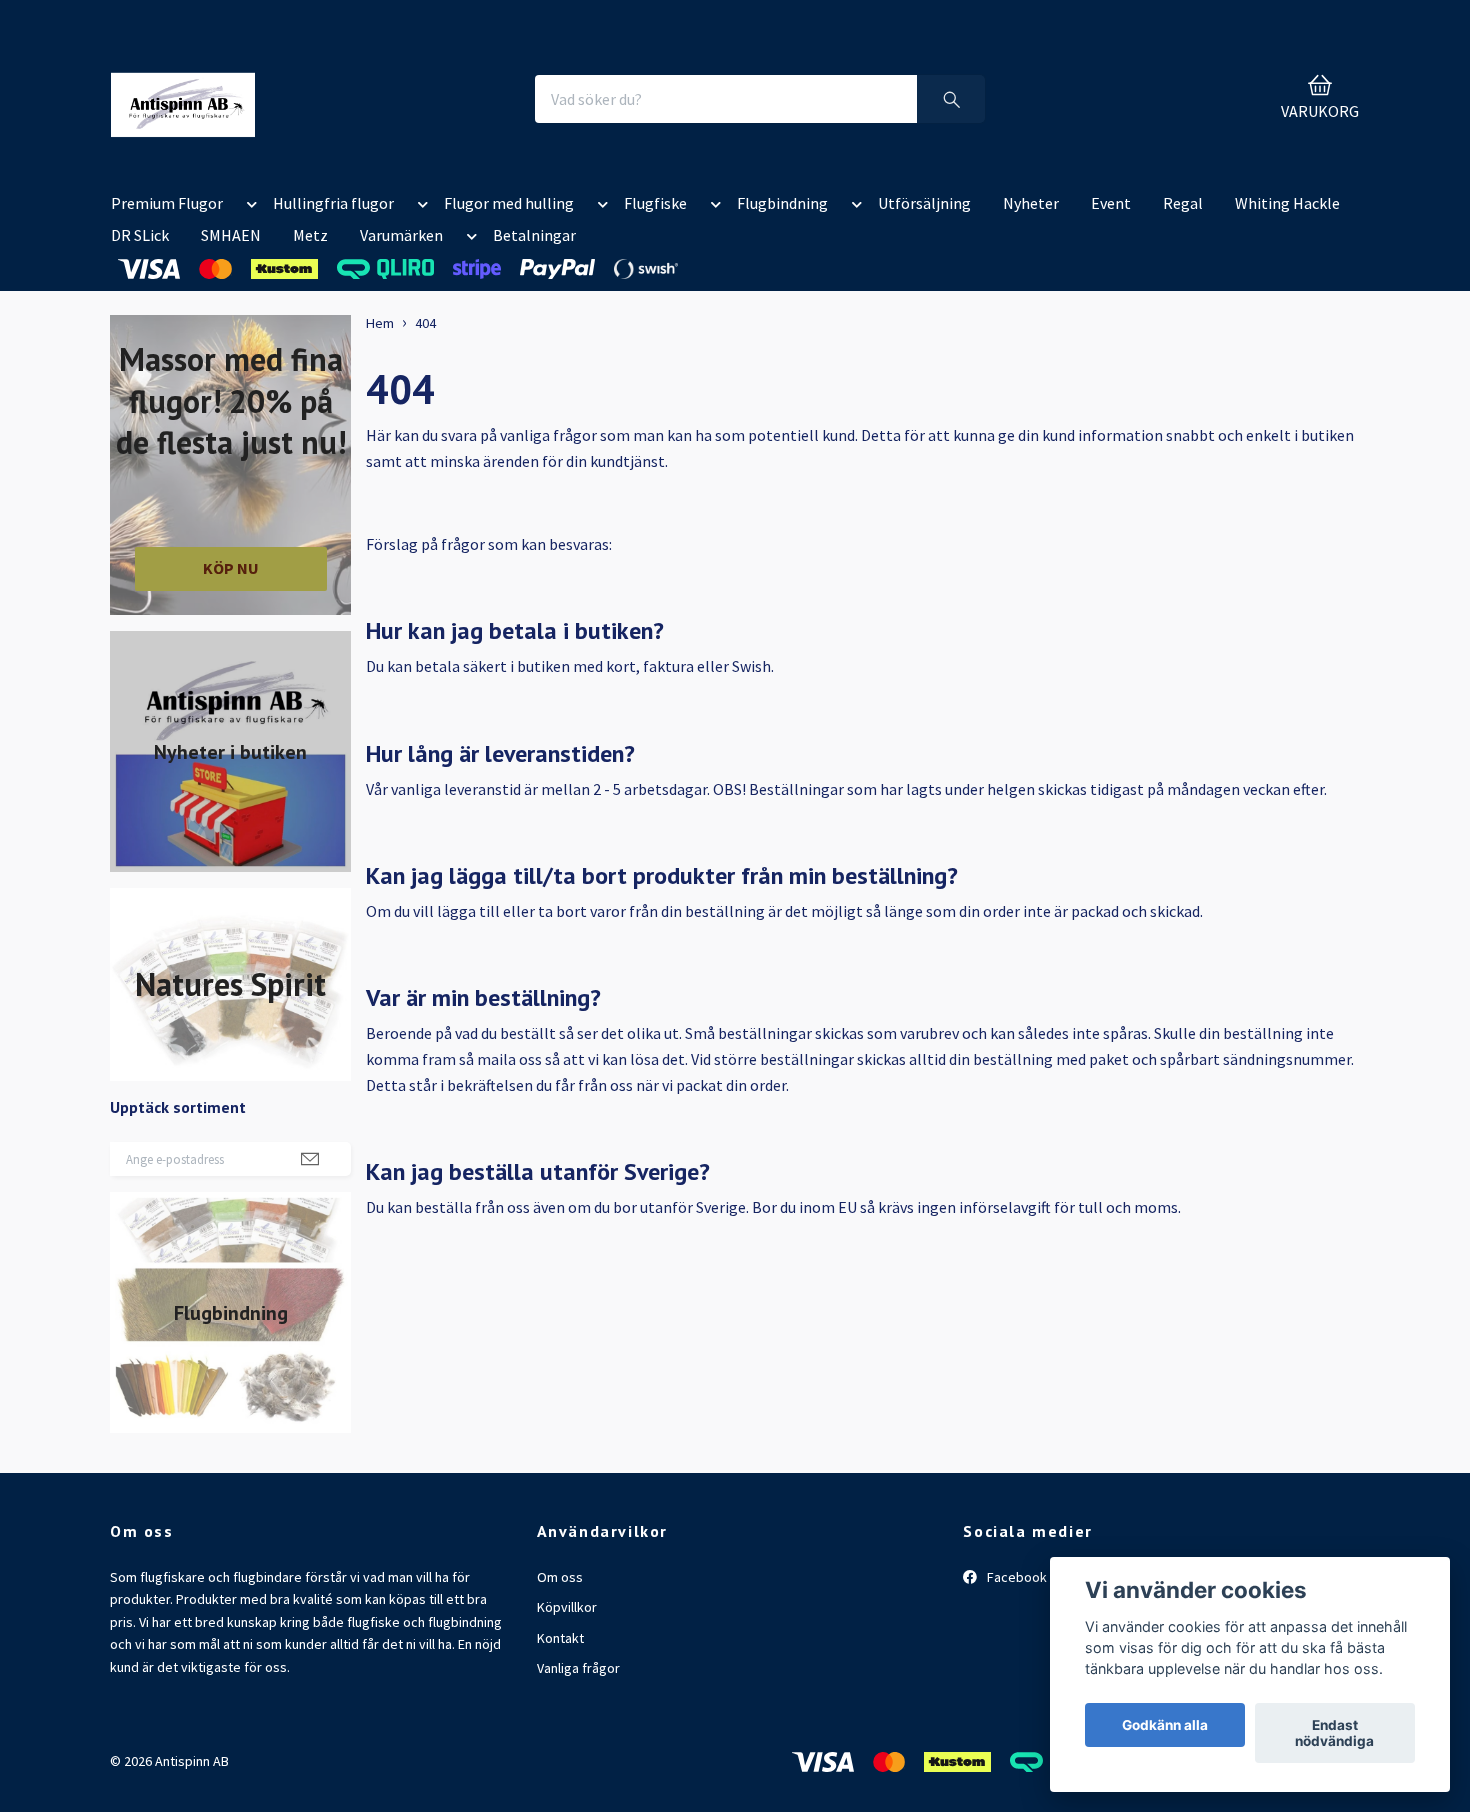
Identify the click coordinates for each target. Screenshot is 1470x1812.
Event (1111, 203)
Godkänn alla (1165, 1725)
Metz (310, 235)
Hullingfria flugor (333, 203)
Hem (380, 323)
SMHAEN (231, 235)
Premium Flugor (167, 203)
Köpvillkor (567, 1607)
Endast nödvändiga (1334, 1733)
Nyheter (1031, 203)
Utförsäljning (924, 203)
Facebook (1015, 1577)
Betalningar (534, 235)
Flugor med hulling (509, 203)
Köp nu (231, 568)
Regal (1183, 203)
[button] (248, 207)
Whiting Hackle (1287, 203)
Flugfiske (655, 203)
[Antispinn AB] (183, 99)
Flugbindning (782, 203)
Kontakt (560, 1638)
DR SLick (140, 235)
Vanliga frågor (578, 1668)
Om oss (560, 1577)
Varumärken (401, 235)
